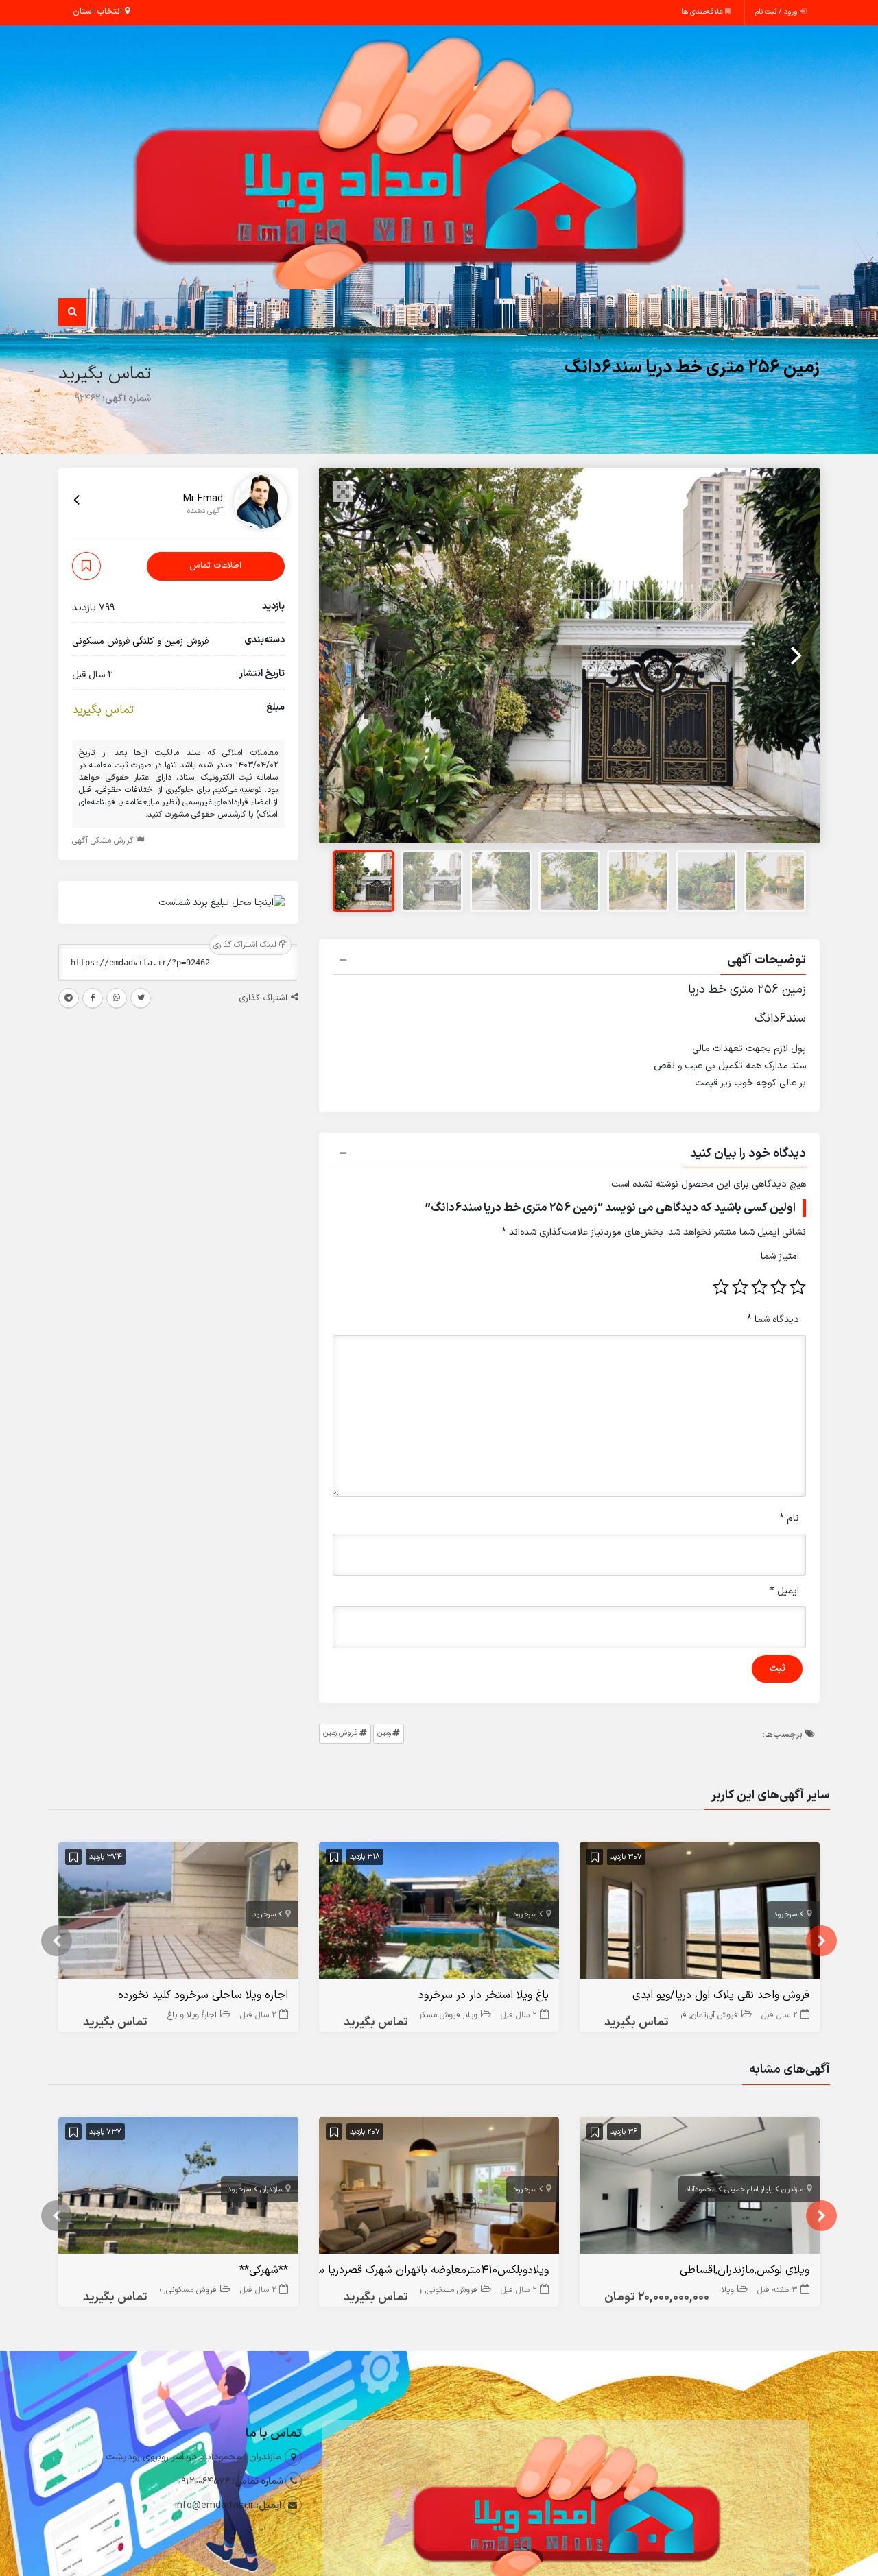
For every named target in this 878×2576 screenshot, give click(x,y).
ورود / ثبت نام (778, 12)
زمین (384, 1733)
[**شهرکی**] (178, 2188)
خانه (812, 315)
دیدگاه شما (773, 1320)
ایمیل (784, 1591)
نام (789, 1518)
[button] (569, 962)
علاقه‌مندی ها (703, 12)
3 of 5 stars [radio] (759, 1287)
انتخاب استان (99, 12)
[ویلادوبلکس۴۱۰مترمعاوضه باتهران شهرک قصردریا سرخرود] (439, 2188)
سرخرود (785, 1915)
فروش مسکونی (770, 315)
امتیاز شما (780, 1256)
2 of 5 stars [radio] (779, 1287)
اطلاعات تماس (215, 566)
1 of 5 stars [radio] (798, 1287)
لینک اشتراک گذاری (246, 945)
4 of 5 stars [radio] (740, 1287)
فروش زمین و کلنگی (703, 315)
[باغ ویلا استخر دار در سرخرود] (439, 1913)
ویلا (471, 2015)
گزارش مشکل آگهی (104, 841)
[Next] (794, 655)
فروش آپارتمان (715, 2015)
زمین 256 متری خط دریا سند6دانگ (692, 368)
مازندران (792, 2190)
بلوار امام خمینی (748, 2190)
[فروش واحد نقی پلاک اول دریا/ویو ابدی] (700, 1913)
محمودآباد (700, 2190)
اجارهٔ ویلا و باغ (192, 2015)
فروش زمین (341, 1733)
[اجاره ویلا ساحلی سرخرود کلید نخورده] (178, 1913)
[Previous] (344, 655)
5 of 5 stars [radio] (721, 1287)
